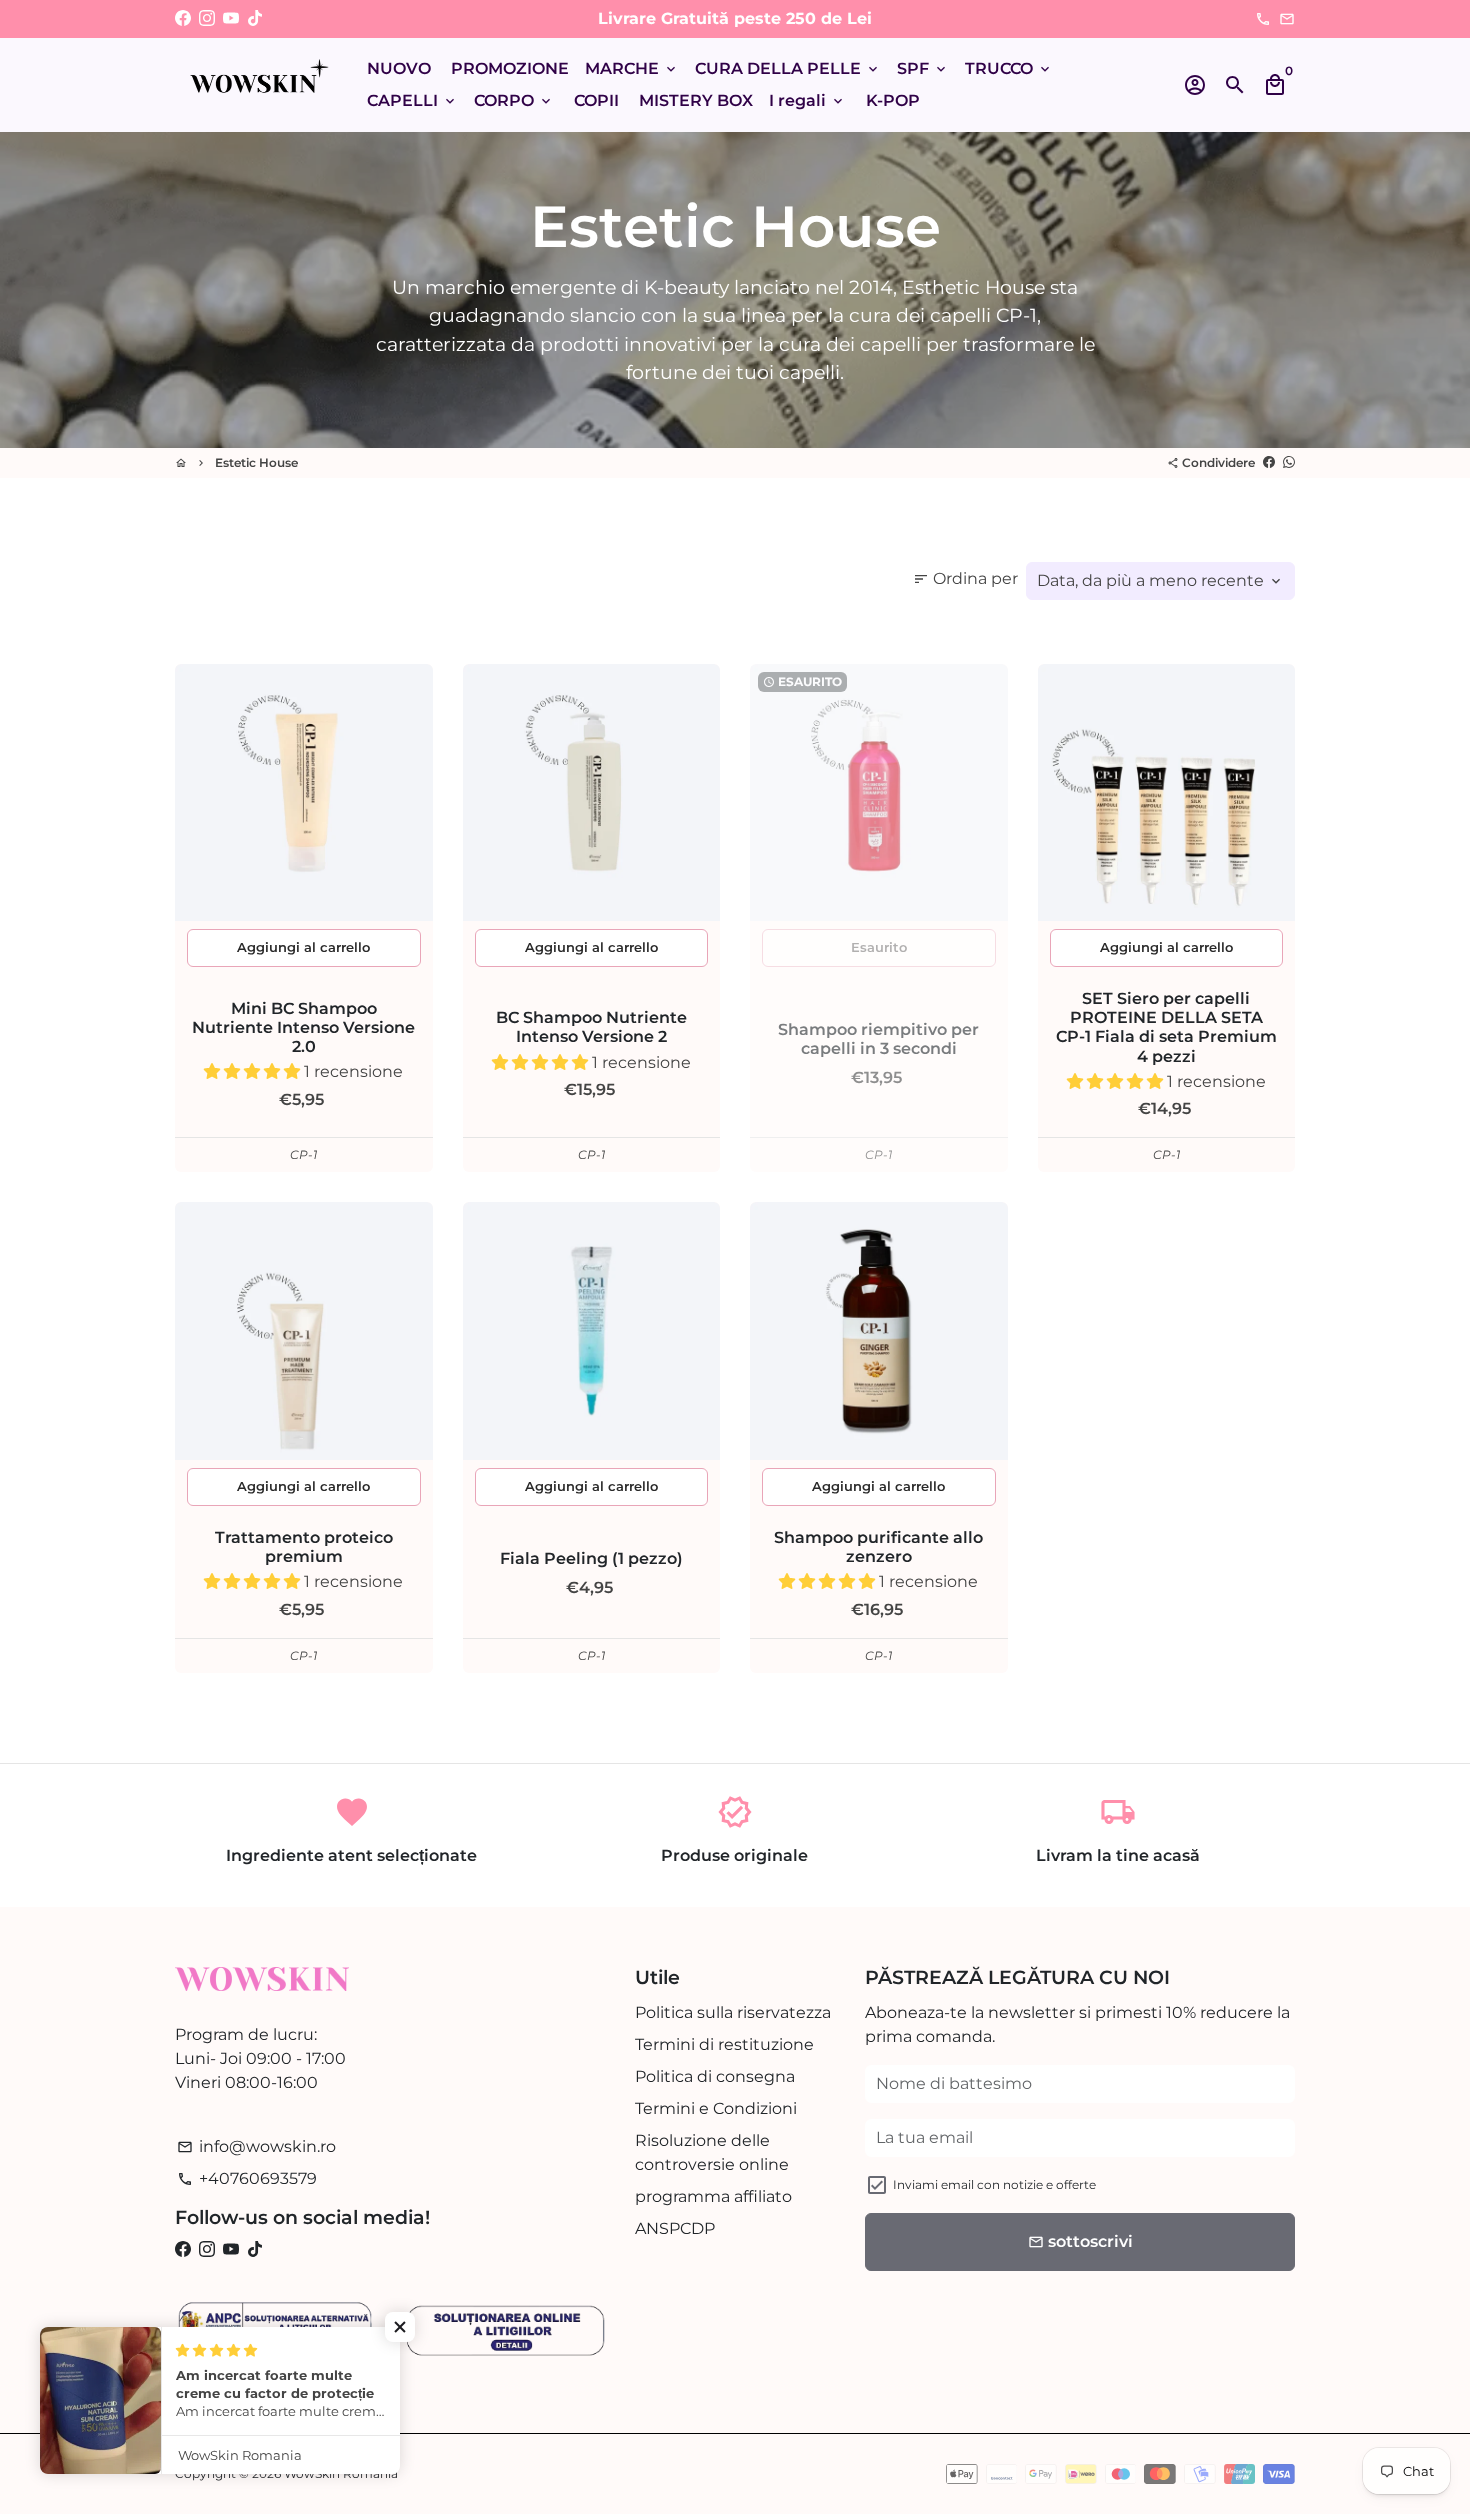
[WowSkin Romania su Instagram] (207, 18)
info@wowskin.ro (256, 2146)
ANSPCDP (675, 2228)
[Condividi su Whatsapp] (1289, 462)
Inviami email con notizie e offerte (994, 2184)
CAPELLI (412, 100)
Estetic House (256, 462)
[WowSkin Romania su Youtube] (231, 18)
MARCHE (632, 68)
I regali (807, 100)
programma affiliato (713, 2196)
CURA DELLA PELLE (788, 68)
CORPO (514, 100)
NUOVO (399, 68)
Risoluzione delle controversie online (712, 2152)
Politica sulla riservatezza (733, 2012)
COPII (596, 100)
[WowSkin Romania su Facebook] (183, 18)
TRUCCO (1009, 68)
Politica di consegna (715, 2076)
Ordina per (965, 578)
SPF (923, 68)
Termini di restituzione (724, 2044)
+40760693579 (247, 2178)
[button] (254, 1071)
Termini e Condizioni (716, 2108)
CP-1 (303, 1154)
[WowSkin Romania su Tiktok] (255, 18)
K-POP (893, 100)
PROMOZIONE (510, 68)
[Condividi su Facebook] (1269, 462)
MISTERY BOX (696, 100)
